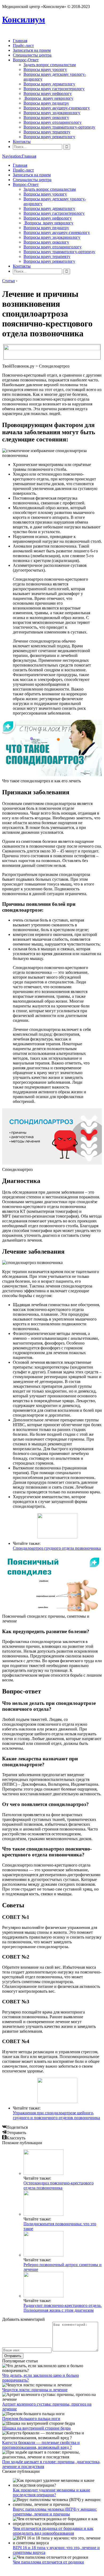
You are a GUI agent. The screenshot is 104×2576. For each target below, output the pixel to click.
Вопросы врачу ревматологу (49, 137)
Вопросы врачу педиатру (46, 103)
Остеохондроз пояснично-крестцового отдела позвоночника (59, 2185)
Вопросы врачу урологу (45, 69)
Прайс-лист (23, 45)
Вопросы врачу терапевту (47, 132)
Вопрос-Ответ (26, 60)
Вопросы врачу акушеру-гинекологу (57, 108)
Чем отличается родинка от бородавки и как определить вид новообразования (53, 2531)
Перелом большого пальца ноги (31, 2419)
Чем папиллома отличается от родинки (48, 2562)
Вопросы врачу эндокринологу (52, 113)
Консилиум (24, 19)
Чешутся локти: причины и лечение (35, 2390)
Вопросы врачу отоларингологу (53, 122)
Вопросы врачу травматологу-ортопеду (59, 127)
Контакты (22, 141)
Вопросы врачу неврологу (48, 98)
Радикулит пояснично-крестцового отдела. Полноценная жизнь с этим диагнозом (63, 2308)
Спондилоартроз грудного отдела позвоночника (57, 1548)
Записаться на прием (32, 50)
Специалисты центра (32, 55)
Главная (20, 41)
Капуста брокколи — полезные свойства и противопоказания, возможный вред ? (41, 2445)
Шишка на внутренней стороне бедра (36, 2428)
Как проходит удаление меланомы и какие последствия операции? (51, 2492)
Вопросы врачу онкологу (46, 117)
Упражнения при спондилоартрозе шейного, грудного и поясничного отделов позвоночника (56, 2115)
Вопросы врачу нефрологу (48, 93)
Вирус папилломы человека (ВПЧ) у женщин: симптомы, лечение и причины (55, 2512)
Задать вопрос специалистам (50, 65)
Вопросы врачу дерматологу (49, 84)
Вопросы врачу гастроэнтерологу (54, 89)
